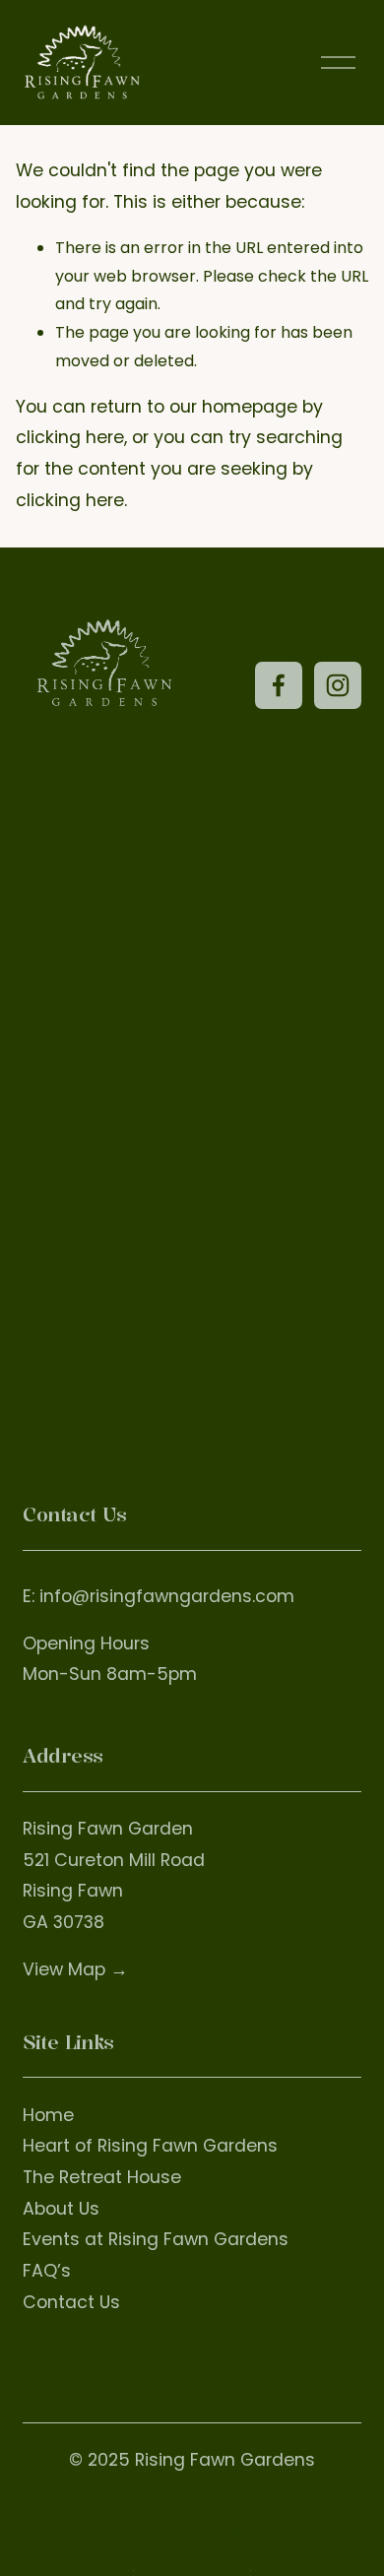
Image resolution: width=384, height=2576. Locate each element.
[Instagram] (338, 685)
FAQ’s (47, 2271)
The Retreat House (102, 2177)
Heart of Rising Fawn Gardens (150, 2146)
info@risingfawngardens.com (167, 1596)
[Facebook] (279, 685)
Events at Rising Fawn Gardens (156, 2239)
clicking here (70, 437)
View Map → (75, 1969)
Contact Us (71, 2302)
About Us (61, 2209)
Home (48, 2115)
